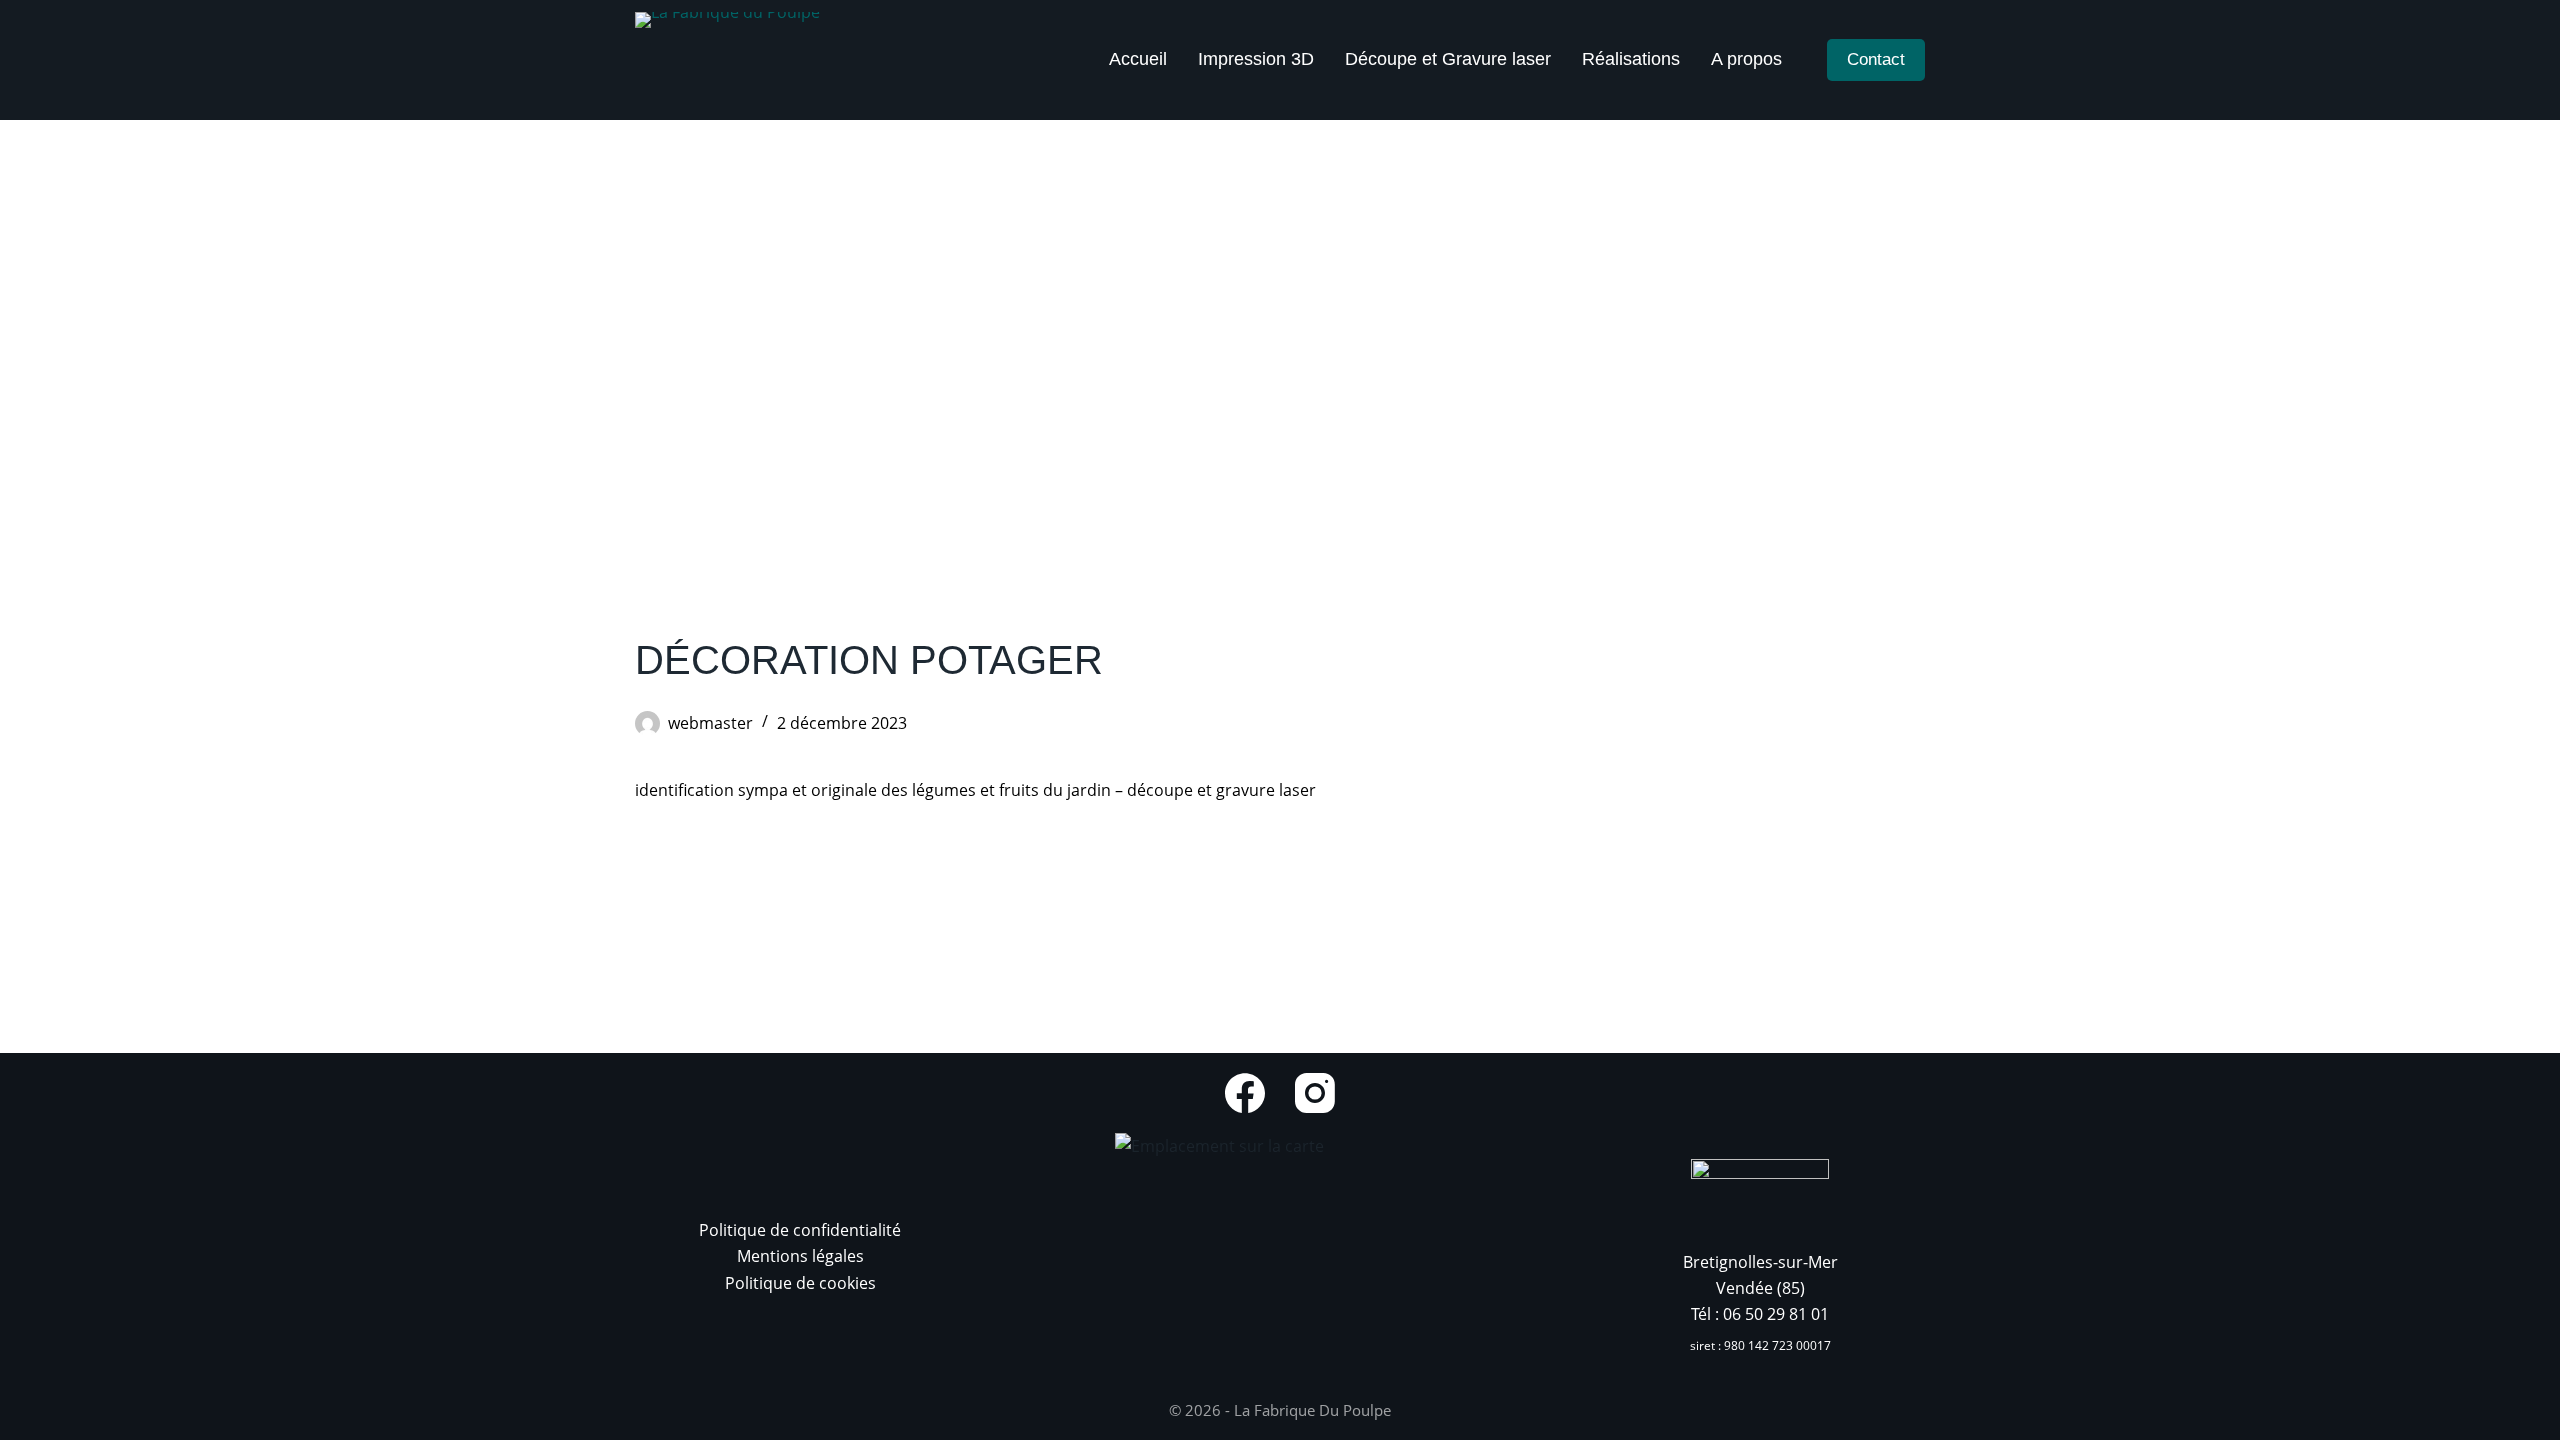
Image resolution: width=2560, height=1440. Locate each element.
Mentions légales (800, 1256)
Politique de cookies (800, 1283)
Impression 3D (1256, 59)
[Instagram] (1315, 1093)
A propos (1746, 59)
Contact (1876, 59)
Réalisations (1631, 59)
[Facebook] (1245, 1093)
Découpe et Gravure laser (1448, 59)
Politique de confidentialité (800, 1230)
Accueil (1138, 59)
